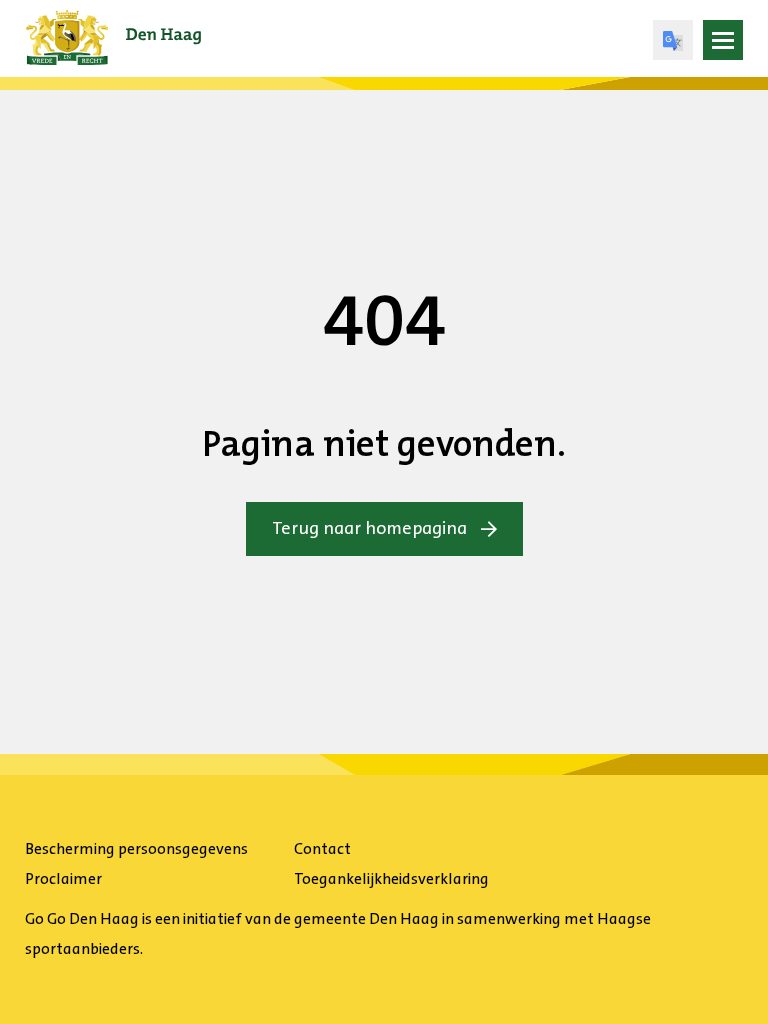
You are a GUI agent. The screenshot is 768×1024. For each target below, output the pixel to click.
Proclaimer (63, 878)
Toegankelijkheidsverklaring (391, 878)
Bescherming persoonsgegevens (136, 848)
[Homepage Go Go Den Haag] (113, 24)
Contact (322, 848)
